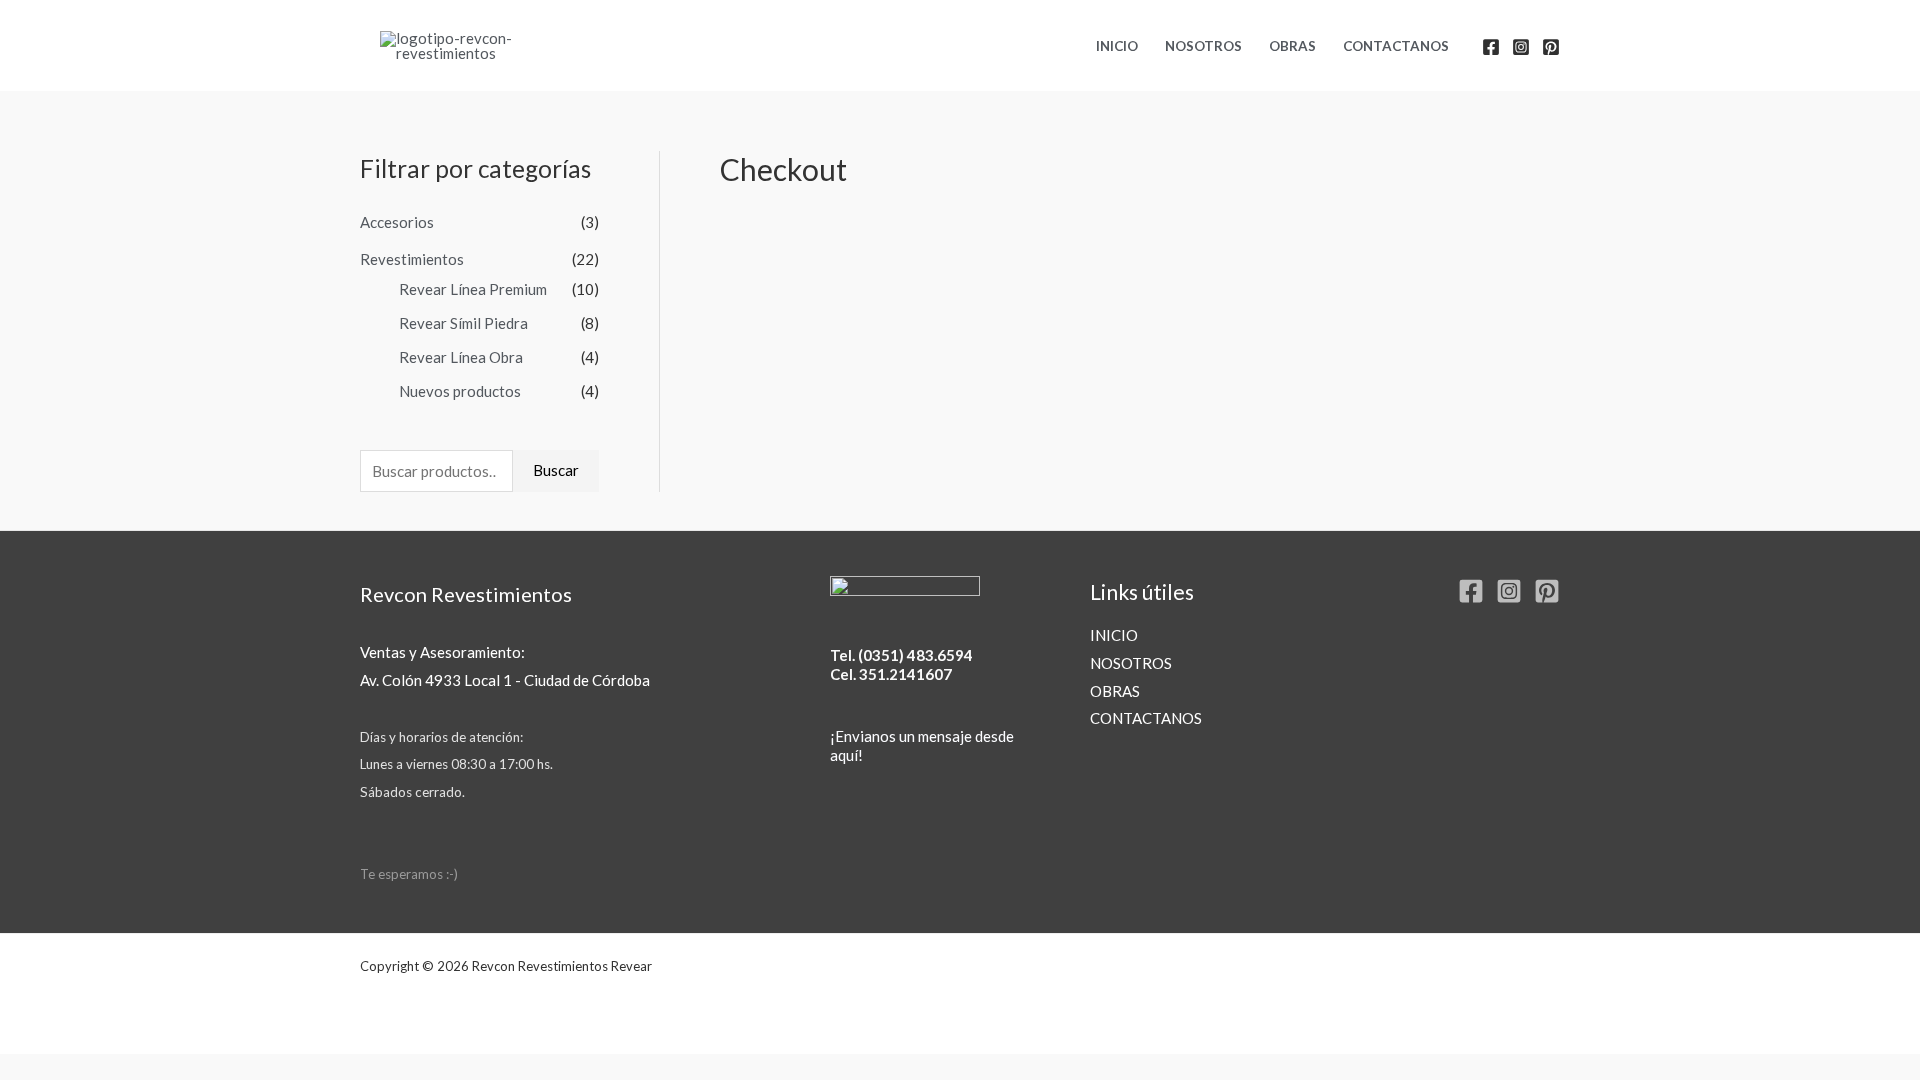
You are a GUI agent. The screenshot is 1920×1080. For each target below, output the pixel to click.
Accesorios (397, 222)
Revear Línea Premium (473, 289)
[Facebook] (1491, 47)
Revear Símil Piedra (463, 323)
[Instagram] (1521, 47)
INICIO (1117, 46)
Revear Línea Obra (461, 357)
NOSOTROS (1203, 46)
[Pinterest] (1551, 47)
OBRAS (1292, 46)
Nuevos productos (460, 391)
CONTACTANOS (1396, 46)
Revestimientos (412, 259)
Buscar (556, 470)
